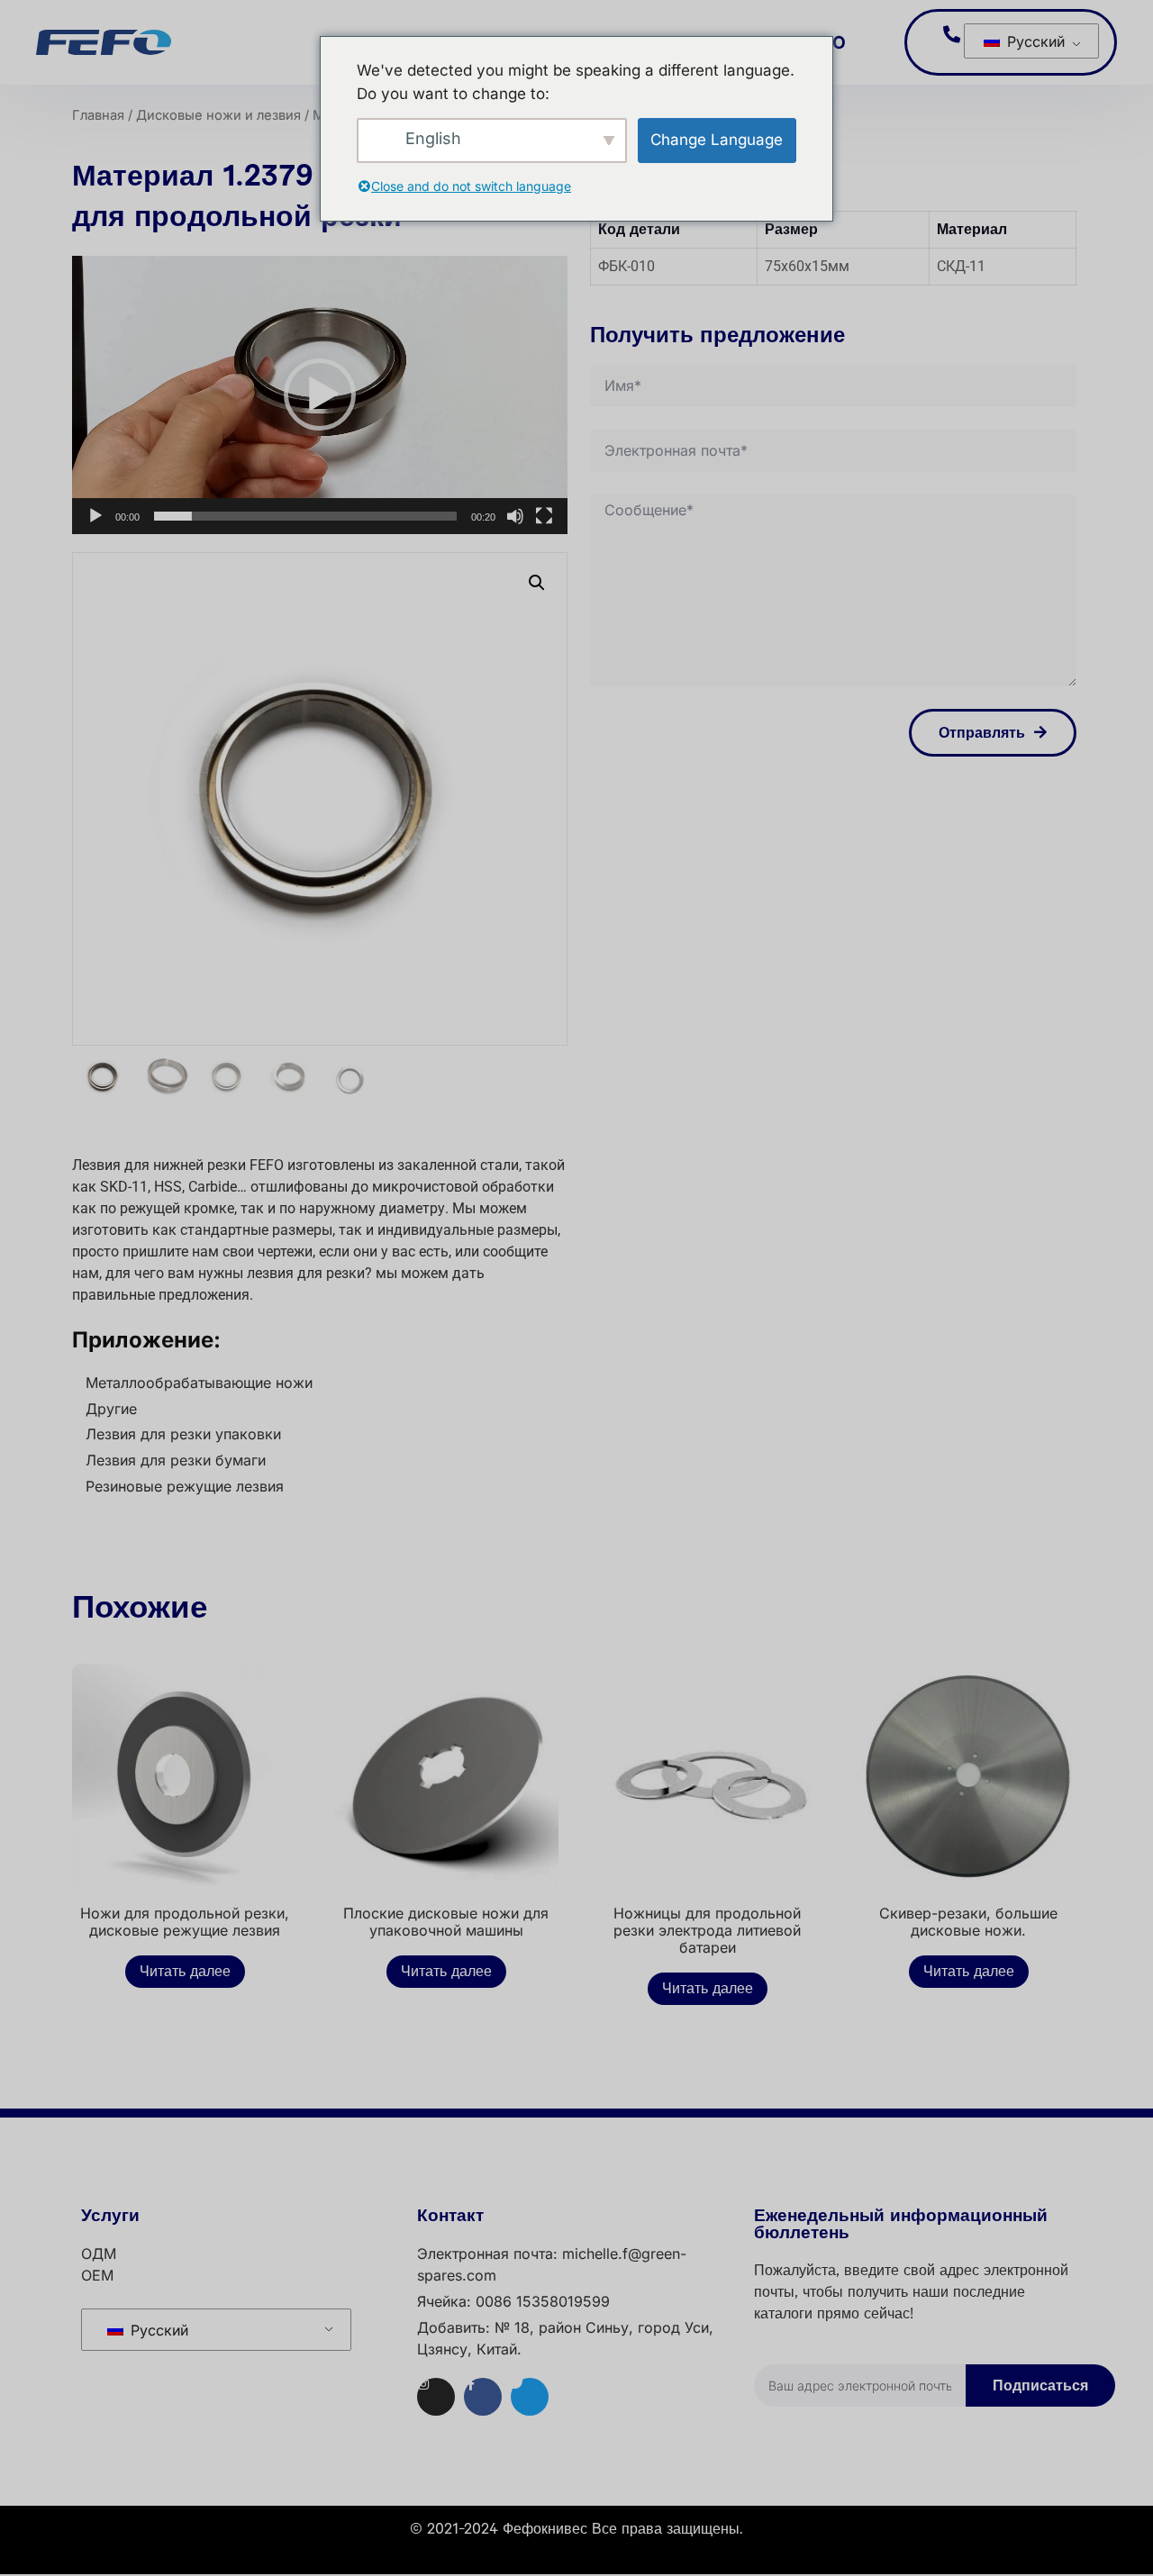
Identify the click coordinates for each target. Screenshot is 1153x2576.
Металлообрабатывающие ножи (199, 1383)
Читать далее (185, 1972)
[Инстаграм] (436, 2397)
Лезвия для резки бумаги (176, 1460)
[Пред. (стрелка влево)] (32, 1288)
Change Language (717, 140)
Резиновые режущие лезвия (185, 1486)
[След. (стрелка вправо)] (1121, 1288)
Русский (1034, 41)
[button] (320, 395)
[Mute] (515, 516)
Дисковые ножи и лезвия (218, 115)
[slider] (305, 516)
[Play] (95, 516)
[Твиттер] (530, 2397)
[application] (320, 395)
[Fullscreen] (544, 516)
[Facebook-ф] (483, 2397)
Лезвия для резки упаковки (183, 1434)
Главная (98, 115)
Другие (111, 1409)
